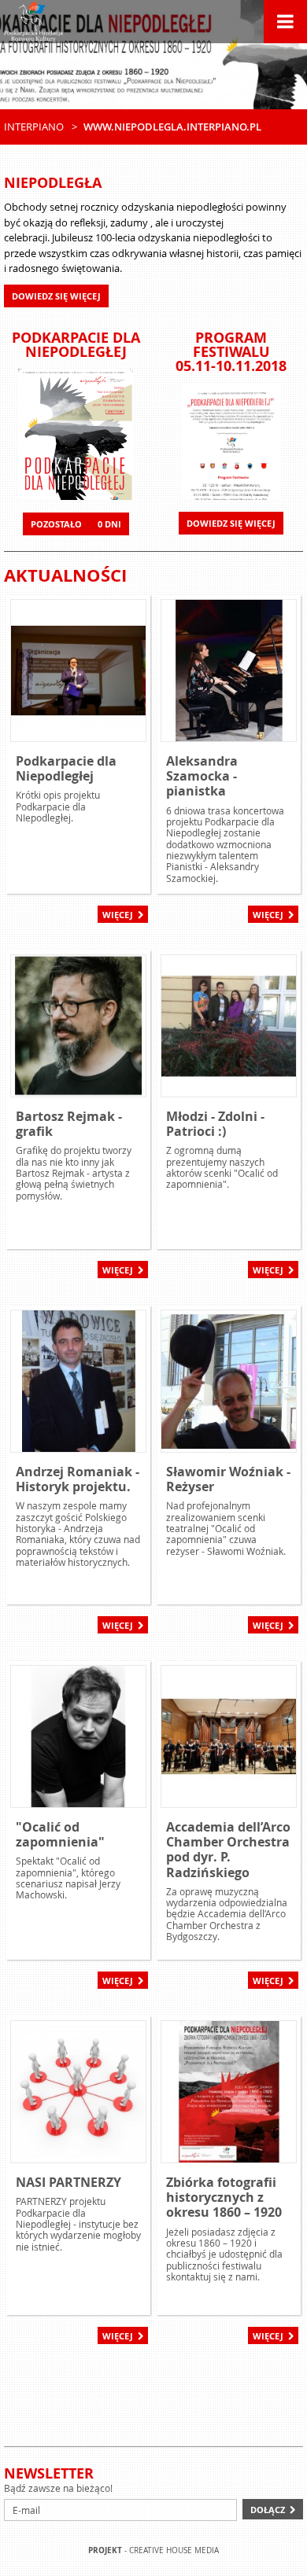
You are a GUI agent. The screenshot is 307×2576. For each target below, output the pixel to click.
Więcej (118, 915)
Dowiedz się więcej (231, 523)
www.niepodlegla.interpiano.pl (172, 127)
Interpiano (34, 127)
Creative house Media (174, 2550)
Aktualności (65, 575)
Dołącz (268, 2510)
